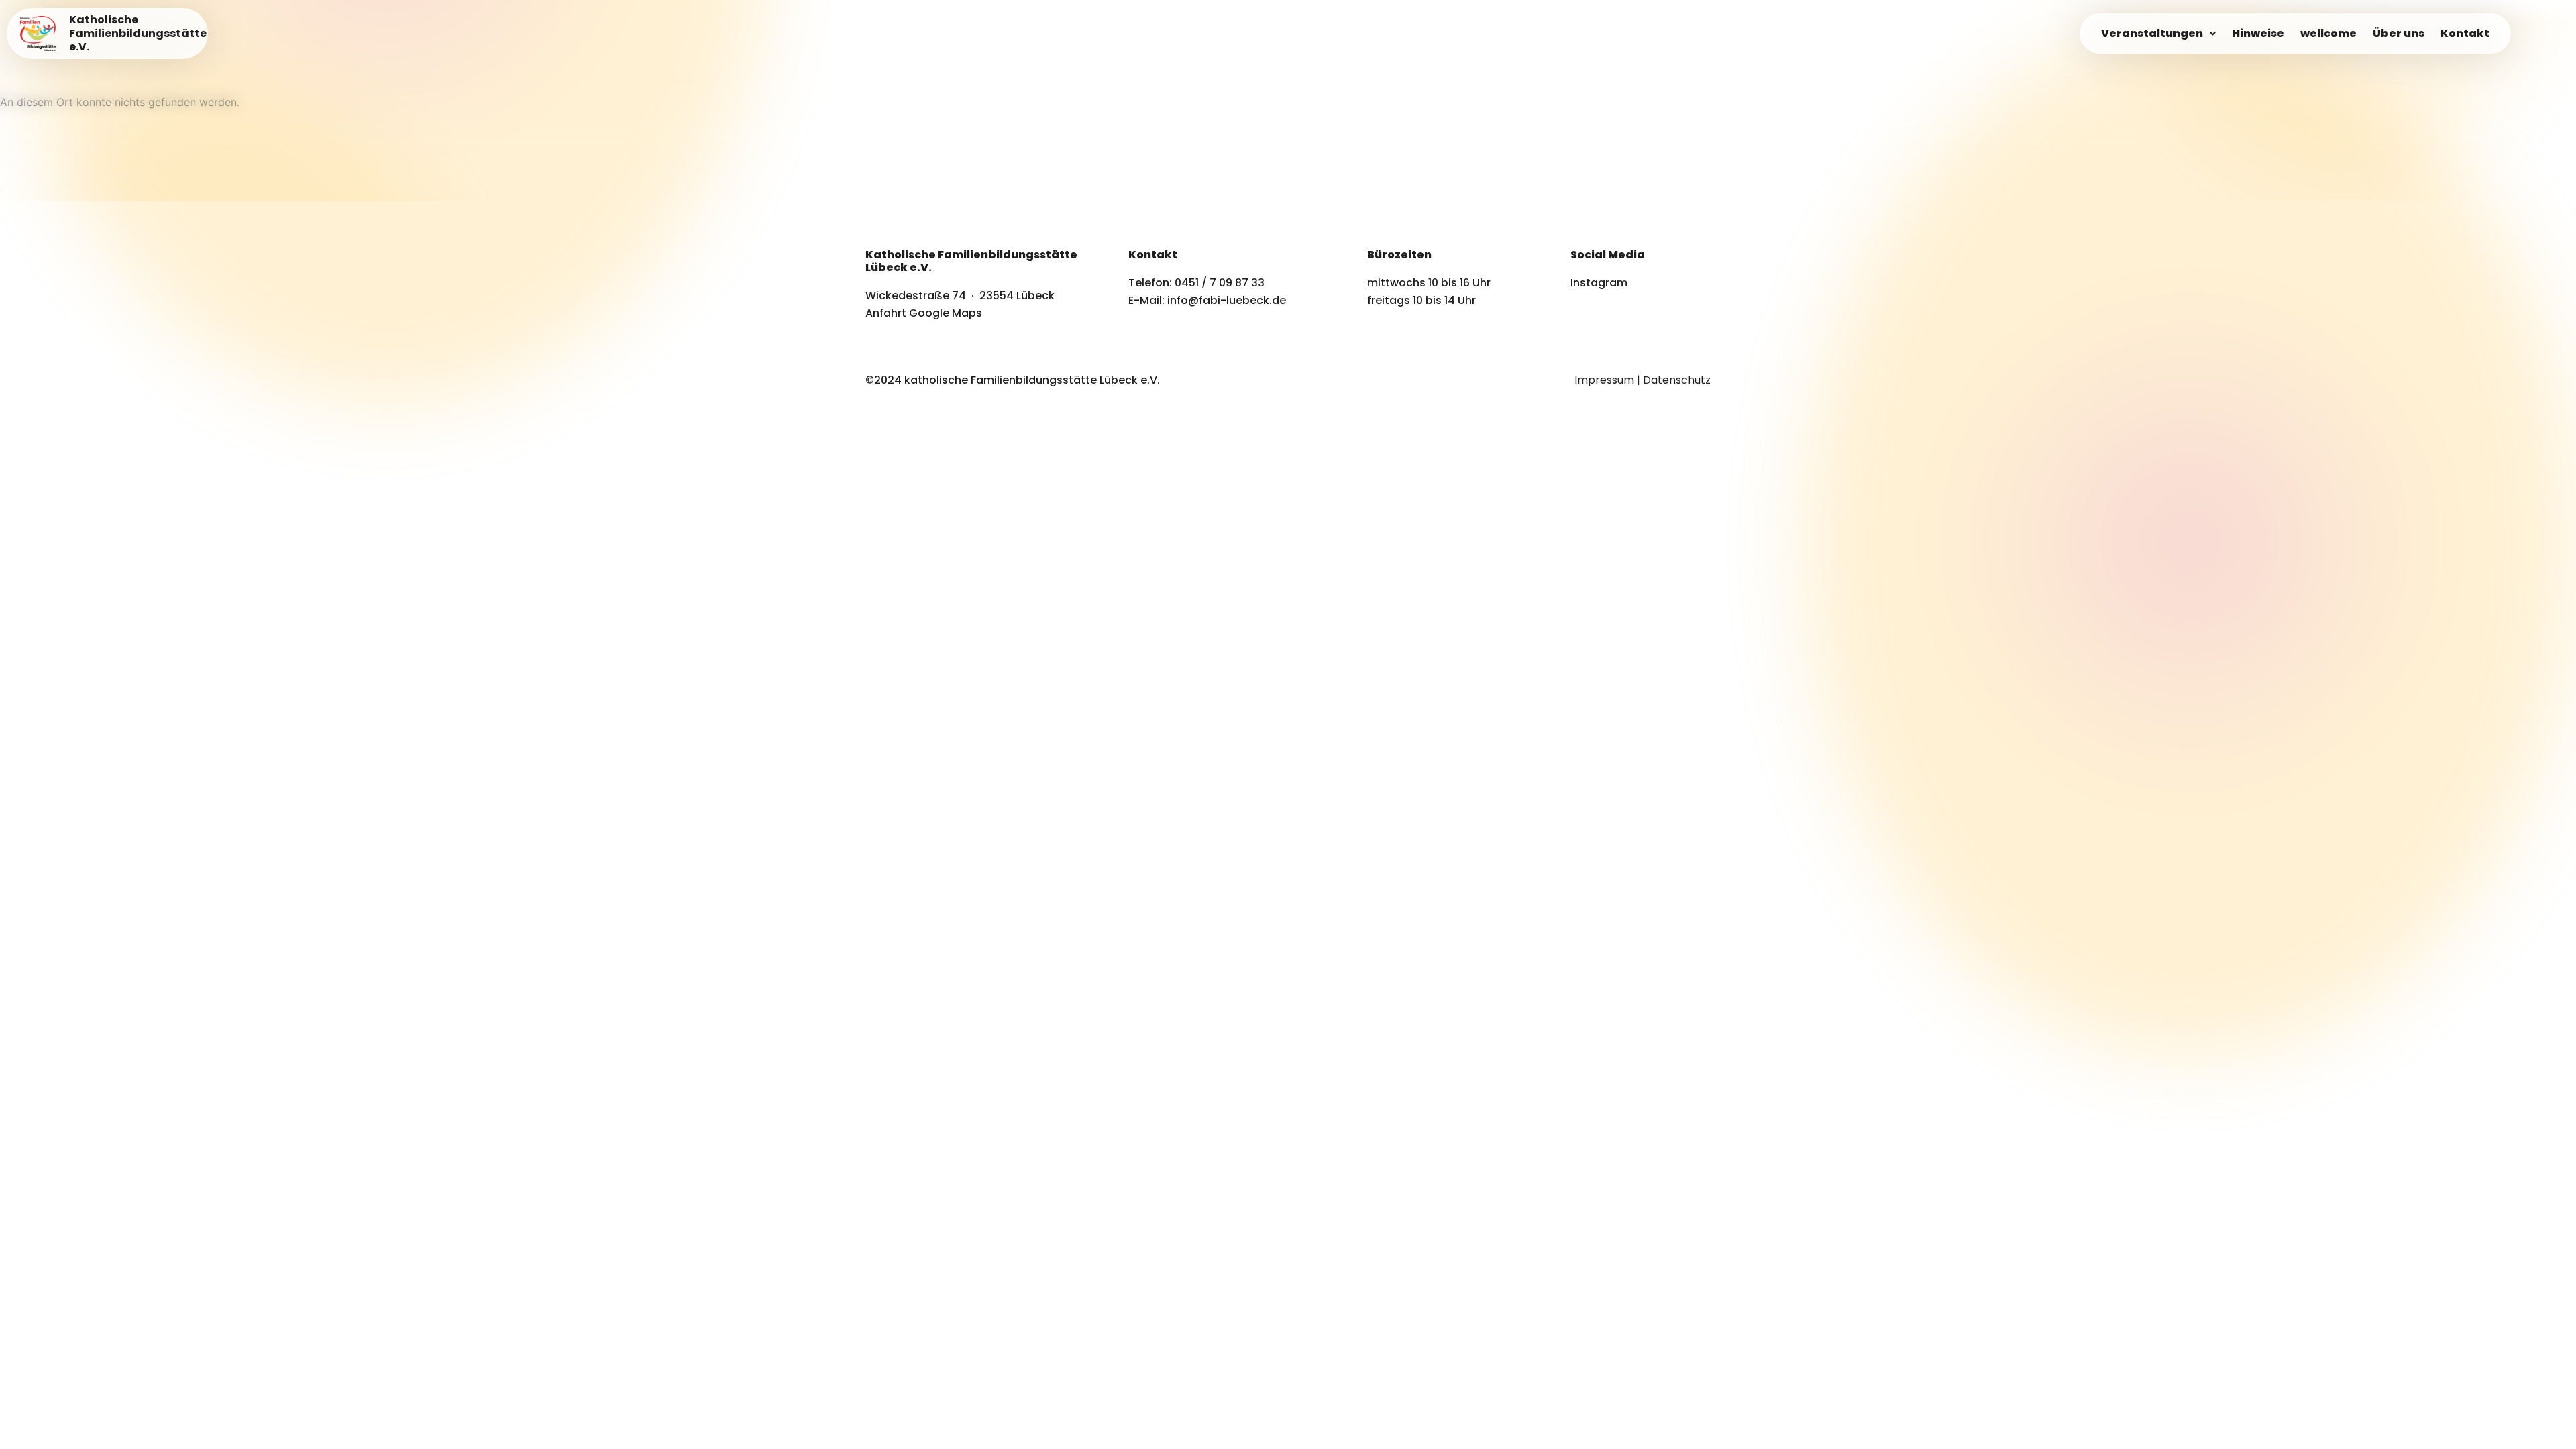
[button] (2158, 34)
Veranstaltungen (2152, 33)
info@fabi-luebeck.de (1227, 300)
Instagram (1599, 283)
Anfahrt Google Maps (924, 313)
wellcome (2328, 33)
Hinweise (2258, 33)
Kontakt (2465, 33)
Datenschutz (1677, 380)
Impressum (1604, 380)
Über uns (2399, 33)
